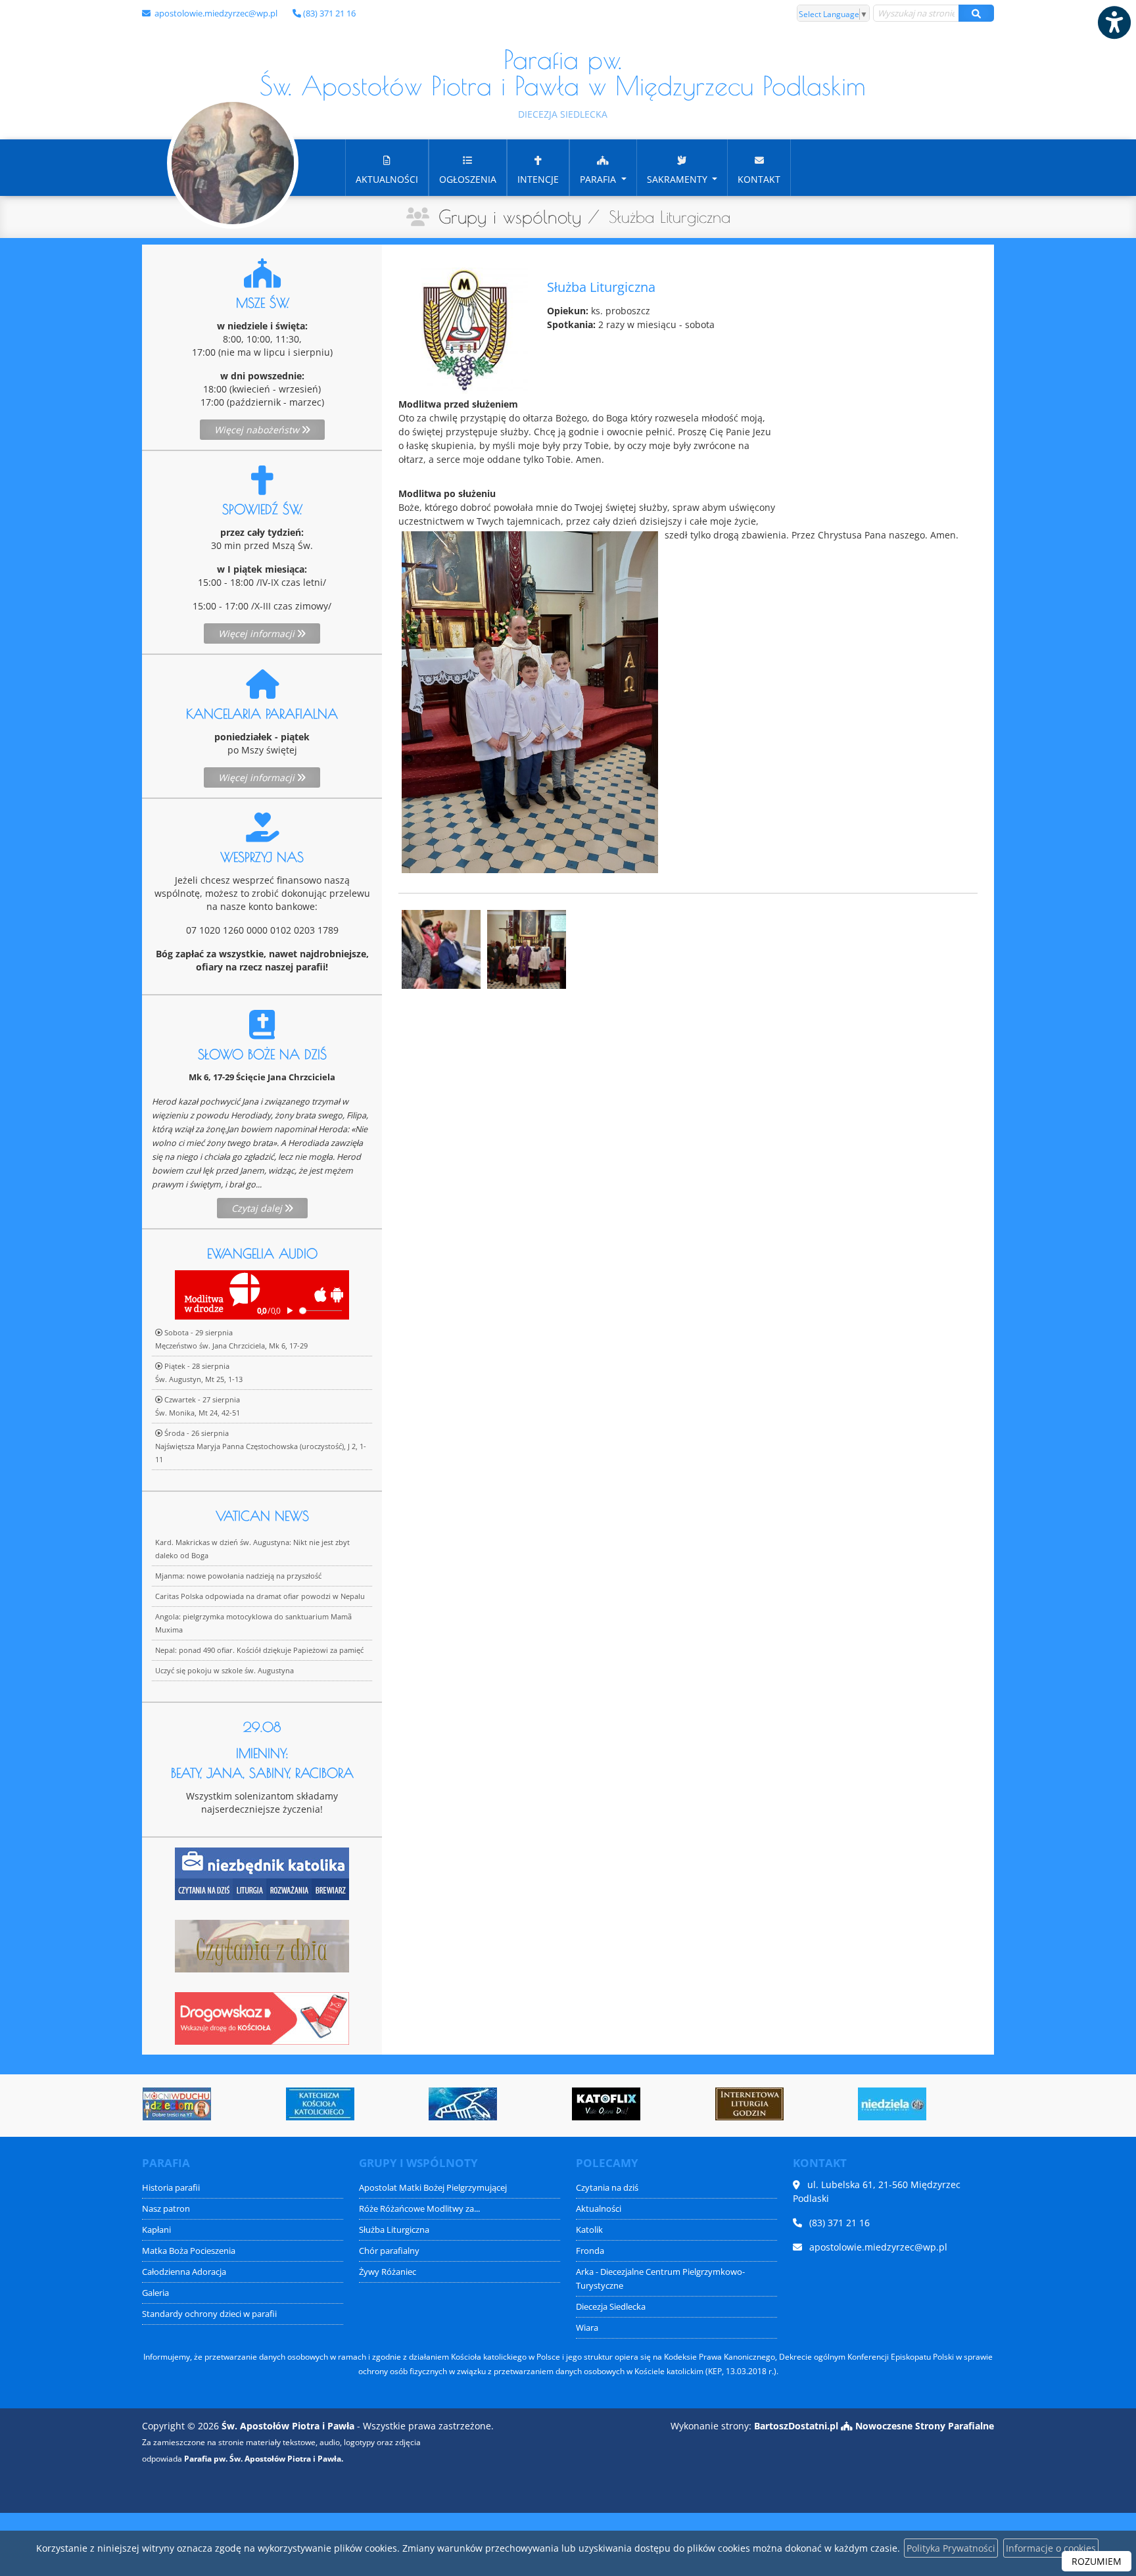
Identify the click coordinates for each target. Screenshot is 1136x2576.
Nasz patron (166, 2209)
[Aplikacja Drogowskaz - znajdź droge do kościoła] (262, 2017)
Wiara (587, 2328)
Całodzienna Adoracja (184, 2272)
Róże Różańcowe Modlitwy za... (419, 2209)
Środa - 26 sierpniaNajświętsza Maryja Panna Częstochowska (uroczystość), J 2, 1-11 (261, 1446)
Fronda (590, 2251)
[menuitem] (387, 168)
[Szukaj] (976, 13)
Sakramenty (678, 179)
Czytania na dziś (607, 2188)
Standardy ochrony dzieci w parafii (209, 2314)
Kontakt (759, 179)
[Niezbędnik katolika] (262, 1872)
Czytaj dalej (258, 1208)
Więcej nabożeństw (258, 430)
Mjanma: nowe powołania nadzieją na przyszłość (238, 1576)
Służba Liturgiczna (394, 2230)
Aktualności (387, 179)
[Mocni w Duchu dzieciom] (170, 2104)
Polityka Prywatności (951, 2548)
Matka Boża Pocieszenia (189, 2251)
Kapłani (156, 2230)
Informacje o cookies (1051, 2548)
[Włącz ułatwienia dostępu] (1114, 22)
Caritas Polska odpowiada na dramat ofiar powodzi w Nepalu (260, 1596)
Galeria (155, 2293)
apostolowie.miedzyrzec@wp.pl (215, 13)
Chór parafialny (389, 2251)
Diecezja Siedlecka (611, 2307)
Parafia (599, 179)
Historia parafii (171, 2188)
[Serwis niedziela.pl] (885, 2104)
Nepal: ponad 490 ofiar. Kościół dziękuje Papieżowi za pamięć (259, 1650)
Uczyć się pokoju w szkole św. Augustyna (225, 1670)
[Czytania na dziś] (262, 1944)
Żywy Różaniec (388, 2272)
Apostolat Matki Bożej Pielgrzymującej (433, 2188)
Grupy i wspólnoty (510, 217)
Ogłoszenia (468, 179)
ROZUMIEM (1097, 2561)
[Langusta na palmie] (456, 2104)
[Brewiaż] (742, 2104)
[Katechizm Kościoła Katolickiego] (313, 2104)
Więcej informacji (258, 633)
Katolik (589, 2230)
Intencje (538, 179)
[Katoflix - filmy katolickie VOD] (599, 2104)
